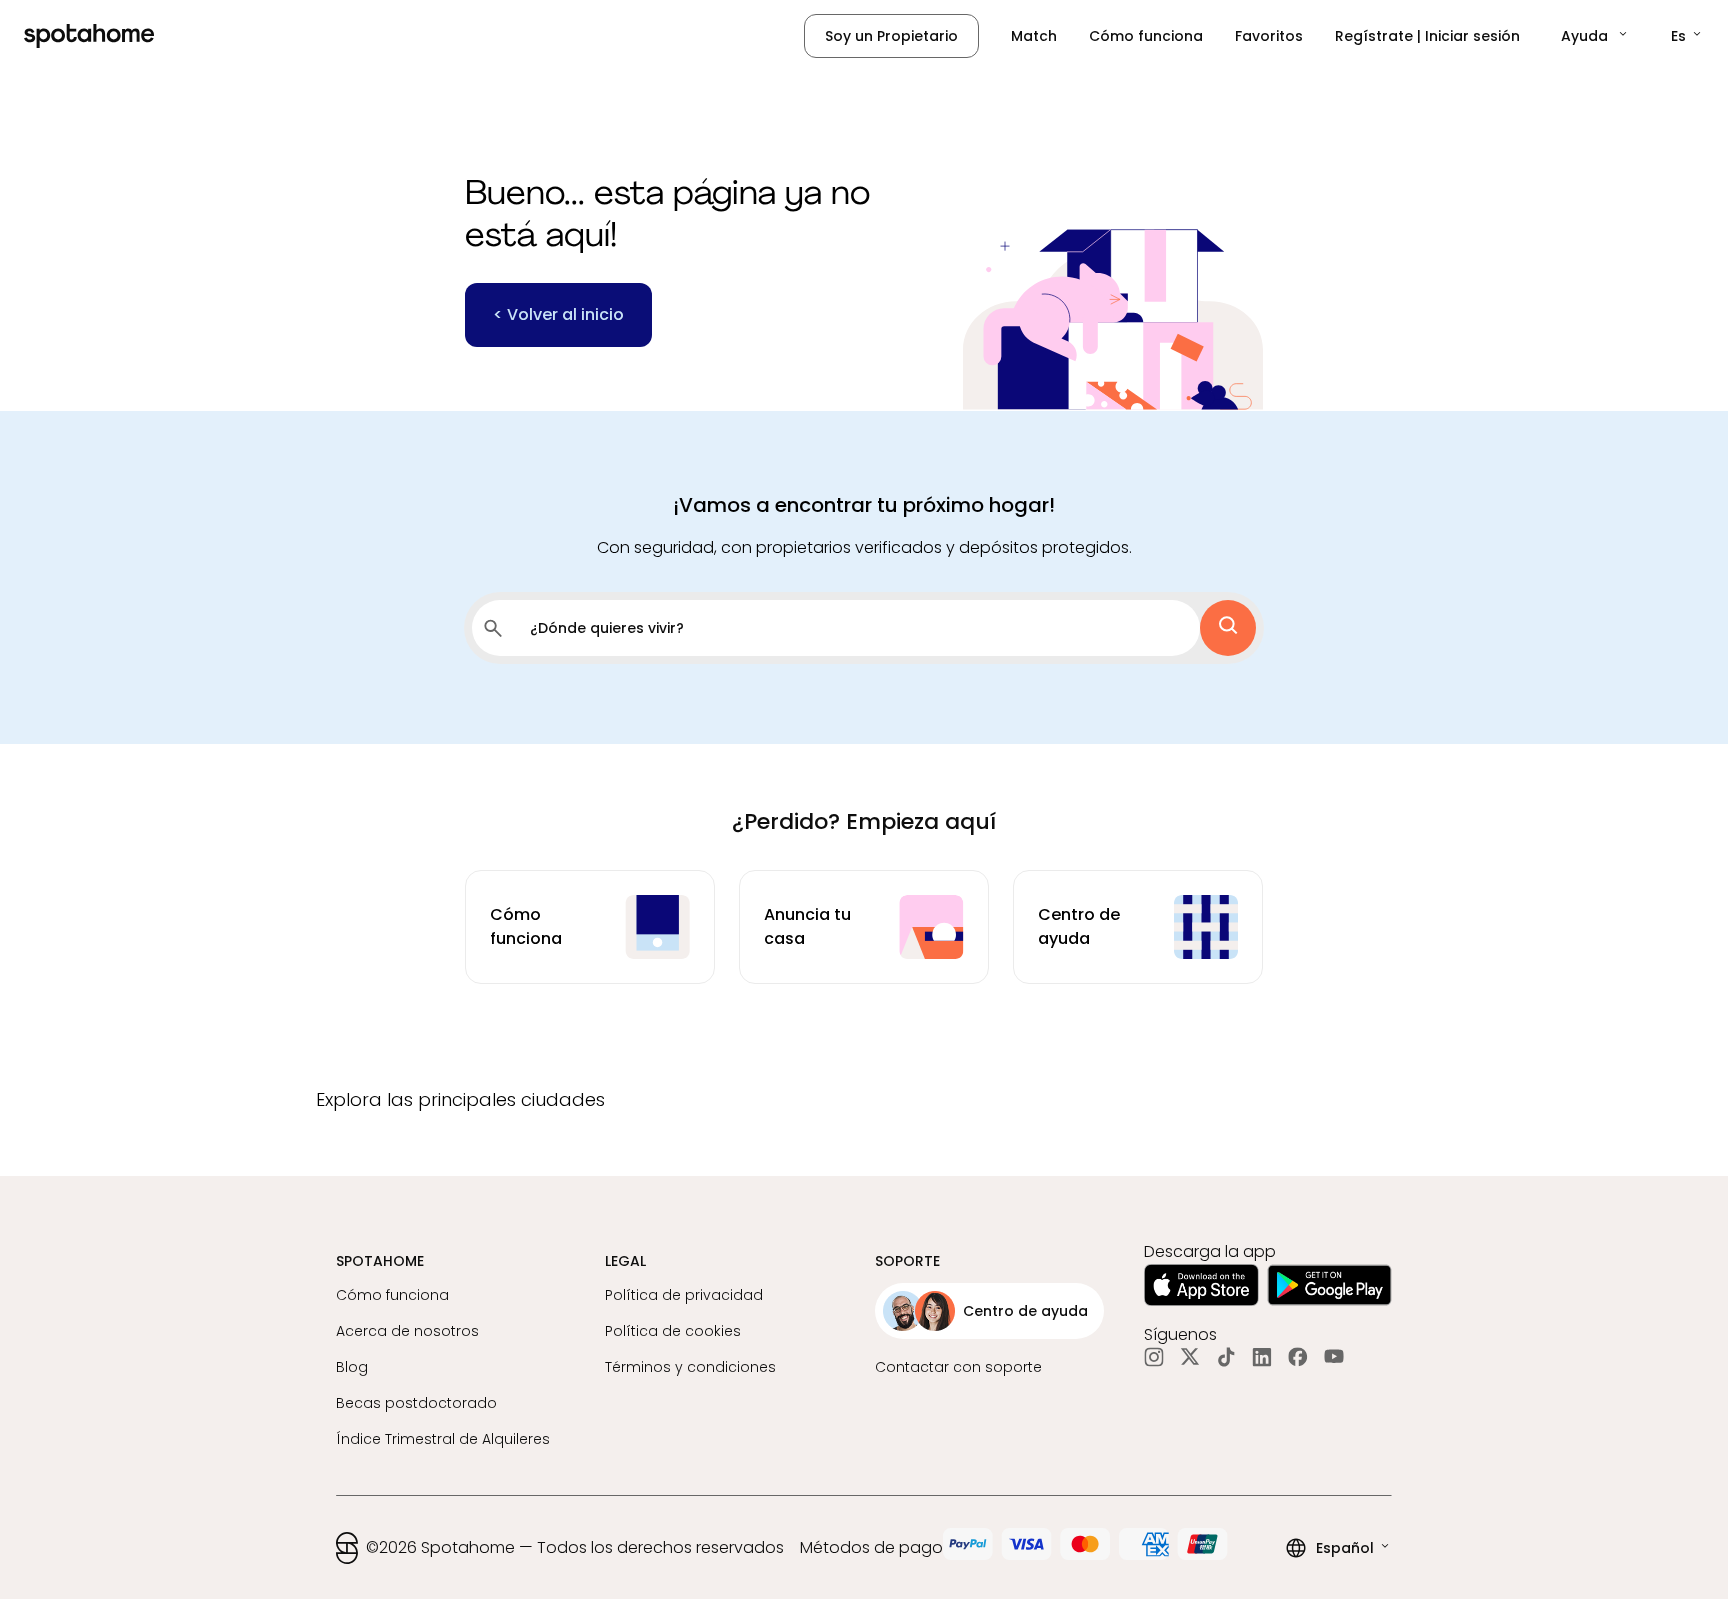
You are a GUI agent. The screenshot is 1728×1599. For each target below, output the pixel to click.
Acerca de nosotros (407, 1331)
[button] (1595, 36)
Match (1034, 36)
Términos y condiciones (690, 1367)
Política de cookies (673, 1331)
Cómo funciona (1146, 36)
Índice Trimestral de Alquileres (443, 1439)
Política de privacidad (684, 1295)
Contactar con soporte (958, 1367)
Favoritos (1269, 36)
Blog (352, 1367)
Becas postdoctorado (416, 1403)
